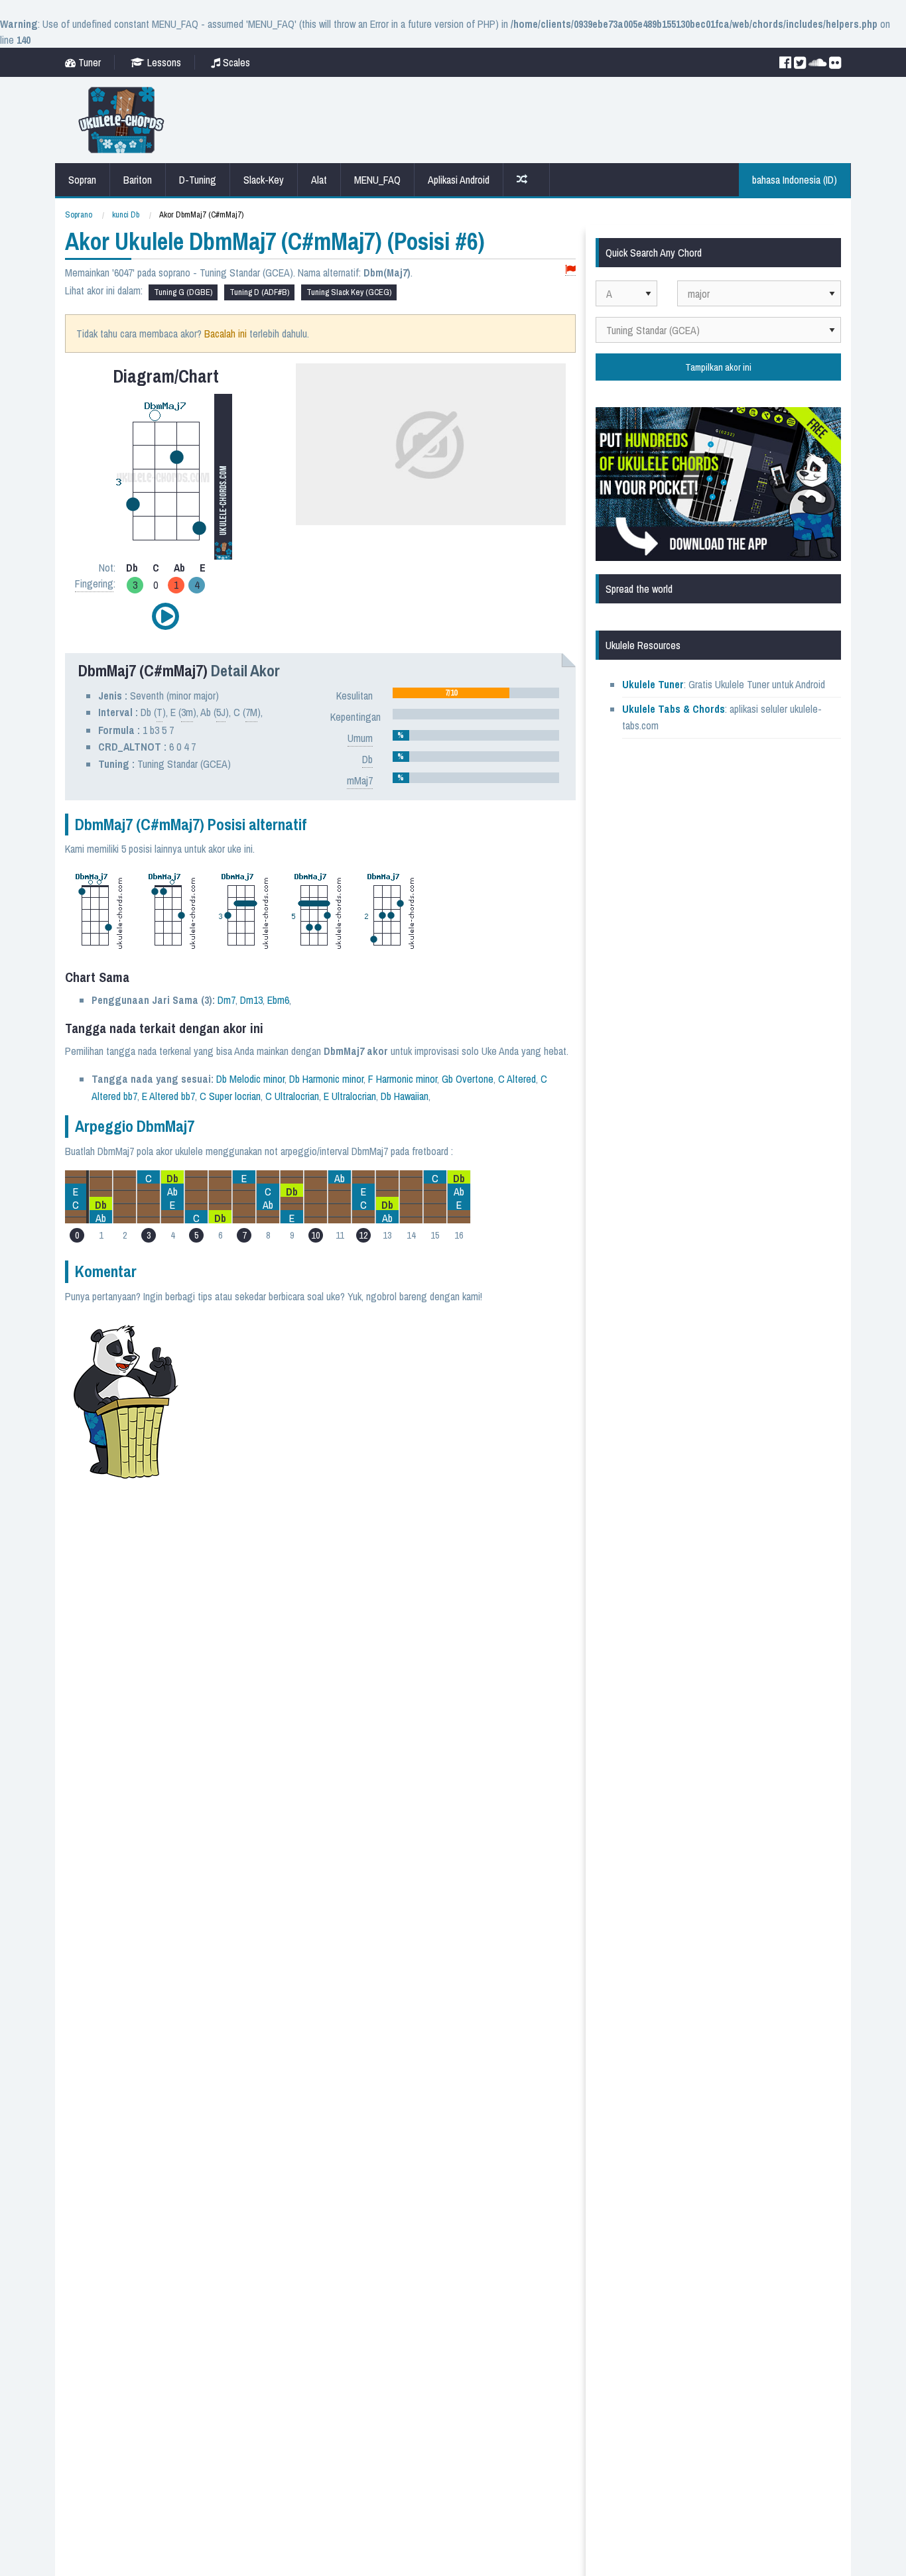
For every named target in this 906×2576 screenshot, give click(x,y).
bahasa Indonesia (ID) (795, 180)
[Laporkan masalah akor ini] (570, 270)
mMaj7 (360, 780)
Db (367, 759)
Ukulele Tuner (653, 684)
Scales (235, 62)
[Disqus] (385, 1482)
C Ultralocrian (292, 1096)
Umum (360, 738)
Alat (319, 180)
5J (221, 712)
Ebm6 (278, 1000)
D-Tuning (198, 180)
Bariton (138, 180)
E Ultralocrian (350, 1096)
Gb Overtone (468, 1079)
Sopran (82, 180)
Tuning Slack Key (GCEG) (349, 292)
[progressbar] (476, 693)
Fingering (94, 583)
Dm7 (227, 1000)
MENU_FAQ (377, 180)
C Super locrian (230, 1096)
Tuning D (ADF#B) (259, 292)
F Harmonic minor (403, 1079)
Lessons (163, 62)
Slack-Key (264, 180)
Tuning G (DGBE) (183, 292)
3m (187, 712)
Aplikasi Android (459, 180)
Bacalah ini (226, 334)
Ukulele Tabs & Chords (674, 709)
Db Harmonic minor (326, 1079)
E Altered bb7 (168, 1096)
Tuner (88, 62)
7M (251, 712)
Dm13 (251, 1000)
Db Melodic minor (250, 1079)
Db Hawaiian (405, 1096)
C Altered (517, 1079)
